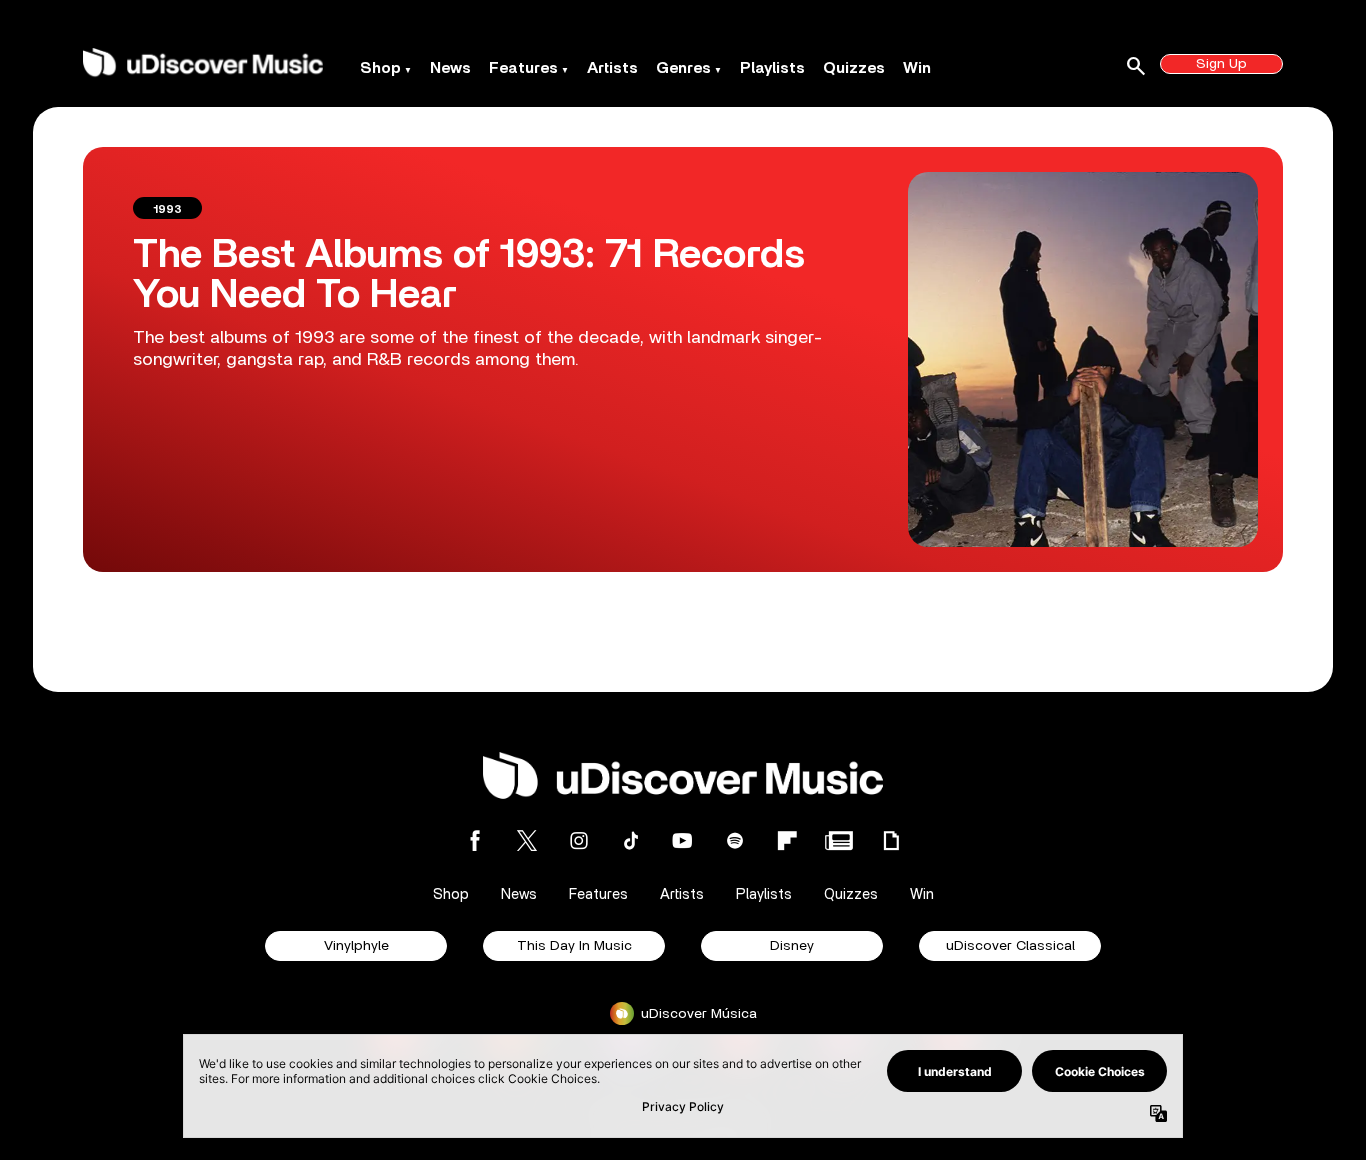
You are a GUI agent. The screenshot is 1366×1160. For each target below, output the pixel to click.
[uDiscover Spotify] (735, 840)
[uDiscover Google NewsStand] (839, 840)
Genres (683, 68)
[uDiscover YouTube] (683, 840)
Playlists (772, 68)
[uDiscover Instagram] (579, 840)
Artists (612, 68)
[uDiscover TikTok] (631, 840)
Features (523, 68)
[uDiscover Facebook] (475, 840)
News (450, 68)
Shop (380, 68)
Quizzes (854, 68)
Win (917, 68)
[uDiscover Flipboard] (787, 840)
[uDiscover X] (527, 840)
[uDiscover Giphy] (891, 840)
